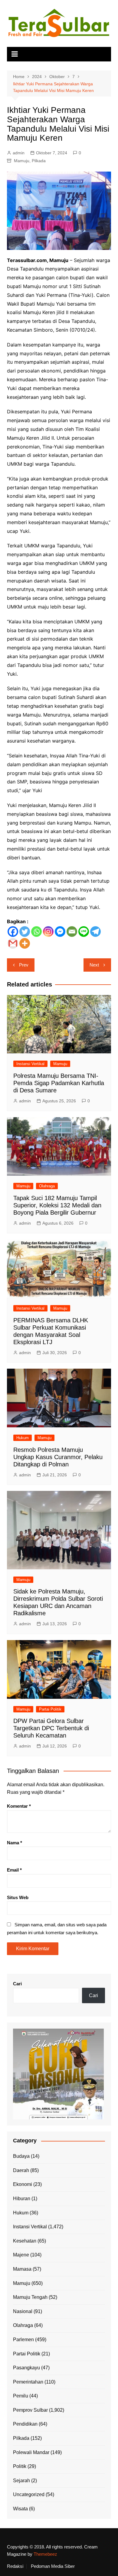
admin (19, 153)
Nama (15, 1843)
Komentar (19, 1806)
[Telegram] (95, 932)
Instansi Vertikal (30, 1064)
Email (14, 1870)
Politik (20, 2466)
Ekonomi (23, 2184)
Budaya (21, 2156)
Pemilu (21, 2396)
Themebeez (45, 2554)
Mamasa (22, 2269)
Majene (21, 2255)
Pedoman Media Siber (53, 2566)
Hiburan (22, 2199)
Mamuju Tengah (30, 2297)
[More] (25, 943)
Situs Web (18, 1897)
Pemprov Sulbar (30, 2410)
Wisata (20, 2509)
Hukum (23, 1438)
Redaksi (15, 2566)
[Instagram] (48, 932)
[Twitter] (25, 932)
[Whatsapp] (36, 932)
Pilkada (39, 161)
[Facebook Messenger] (60, 932)
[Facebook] (13, 932)
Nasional (23, 2311)
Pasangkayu (26, 2368)
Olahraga (47, 1186)
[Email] (72, 932)
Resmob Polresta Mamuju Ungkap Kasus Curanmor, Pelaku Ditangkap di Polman (58, 1457)
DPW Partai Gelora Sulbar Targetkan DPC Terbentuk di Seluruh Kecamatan (51, 1728)
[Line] (84, 932)
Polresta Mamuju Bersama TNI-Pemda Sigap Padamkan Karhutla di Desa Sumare (59, 1083)
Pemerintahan (28, 2382)
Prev (24, 965)
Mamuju (22, 161)
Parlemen (23, 2340)
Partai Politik (50, 1709)
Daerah (21, 2170)
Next (94, 965)
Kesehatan (25, 2241)
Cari (17, 1984)
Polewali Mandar (31, 2452)
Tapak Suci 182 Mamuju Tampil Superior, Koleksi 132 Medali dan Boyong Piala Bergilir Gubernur (57, 1205)
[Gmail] (13, 943)
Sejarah (21, 2481)
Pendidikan (25, 2424)
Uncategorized (29, 2494)
